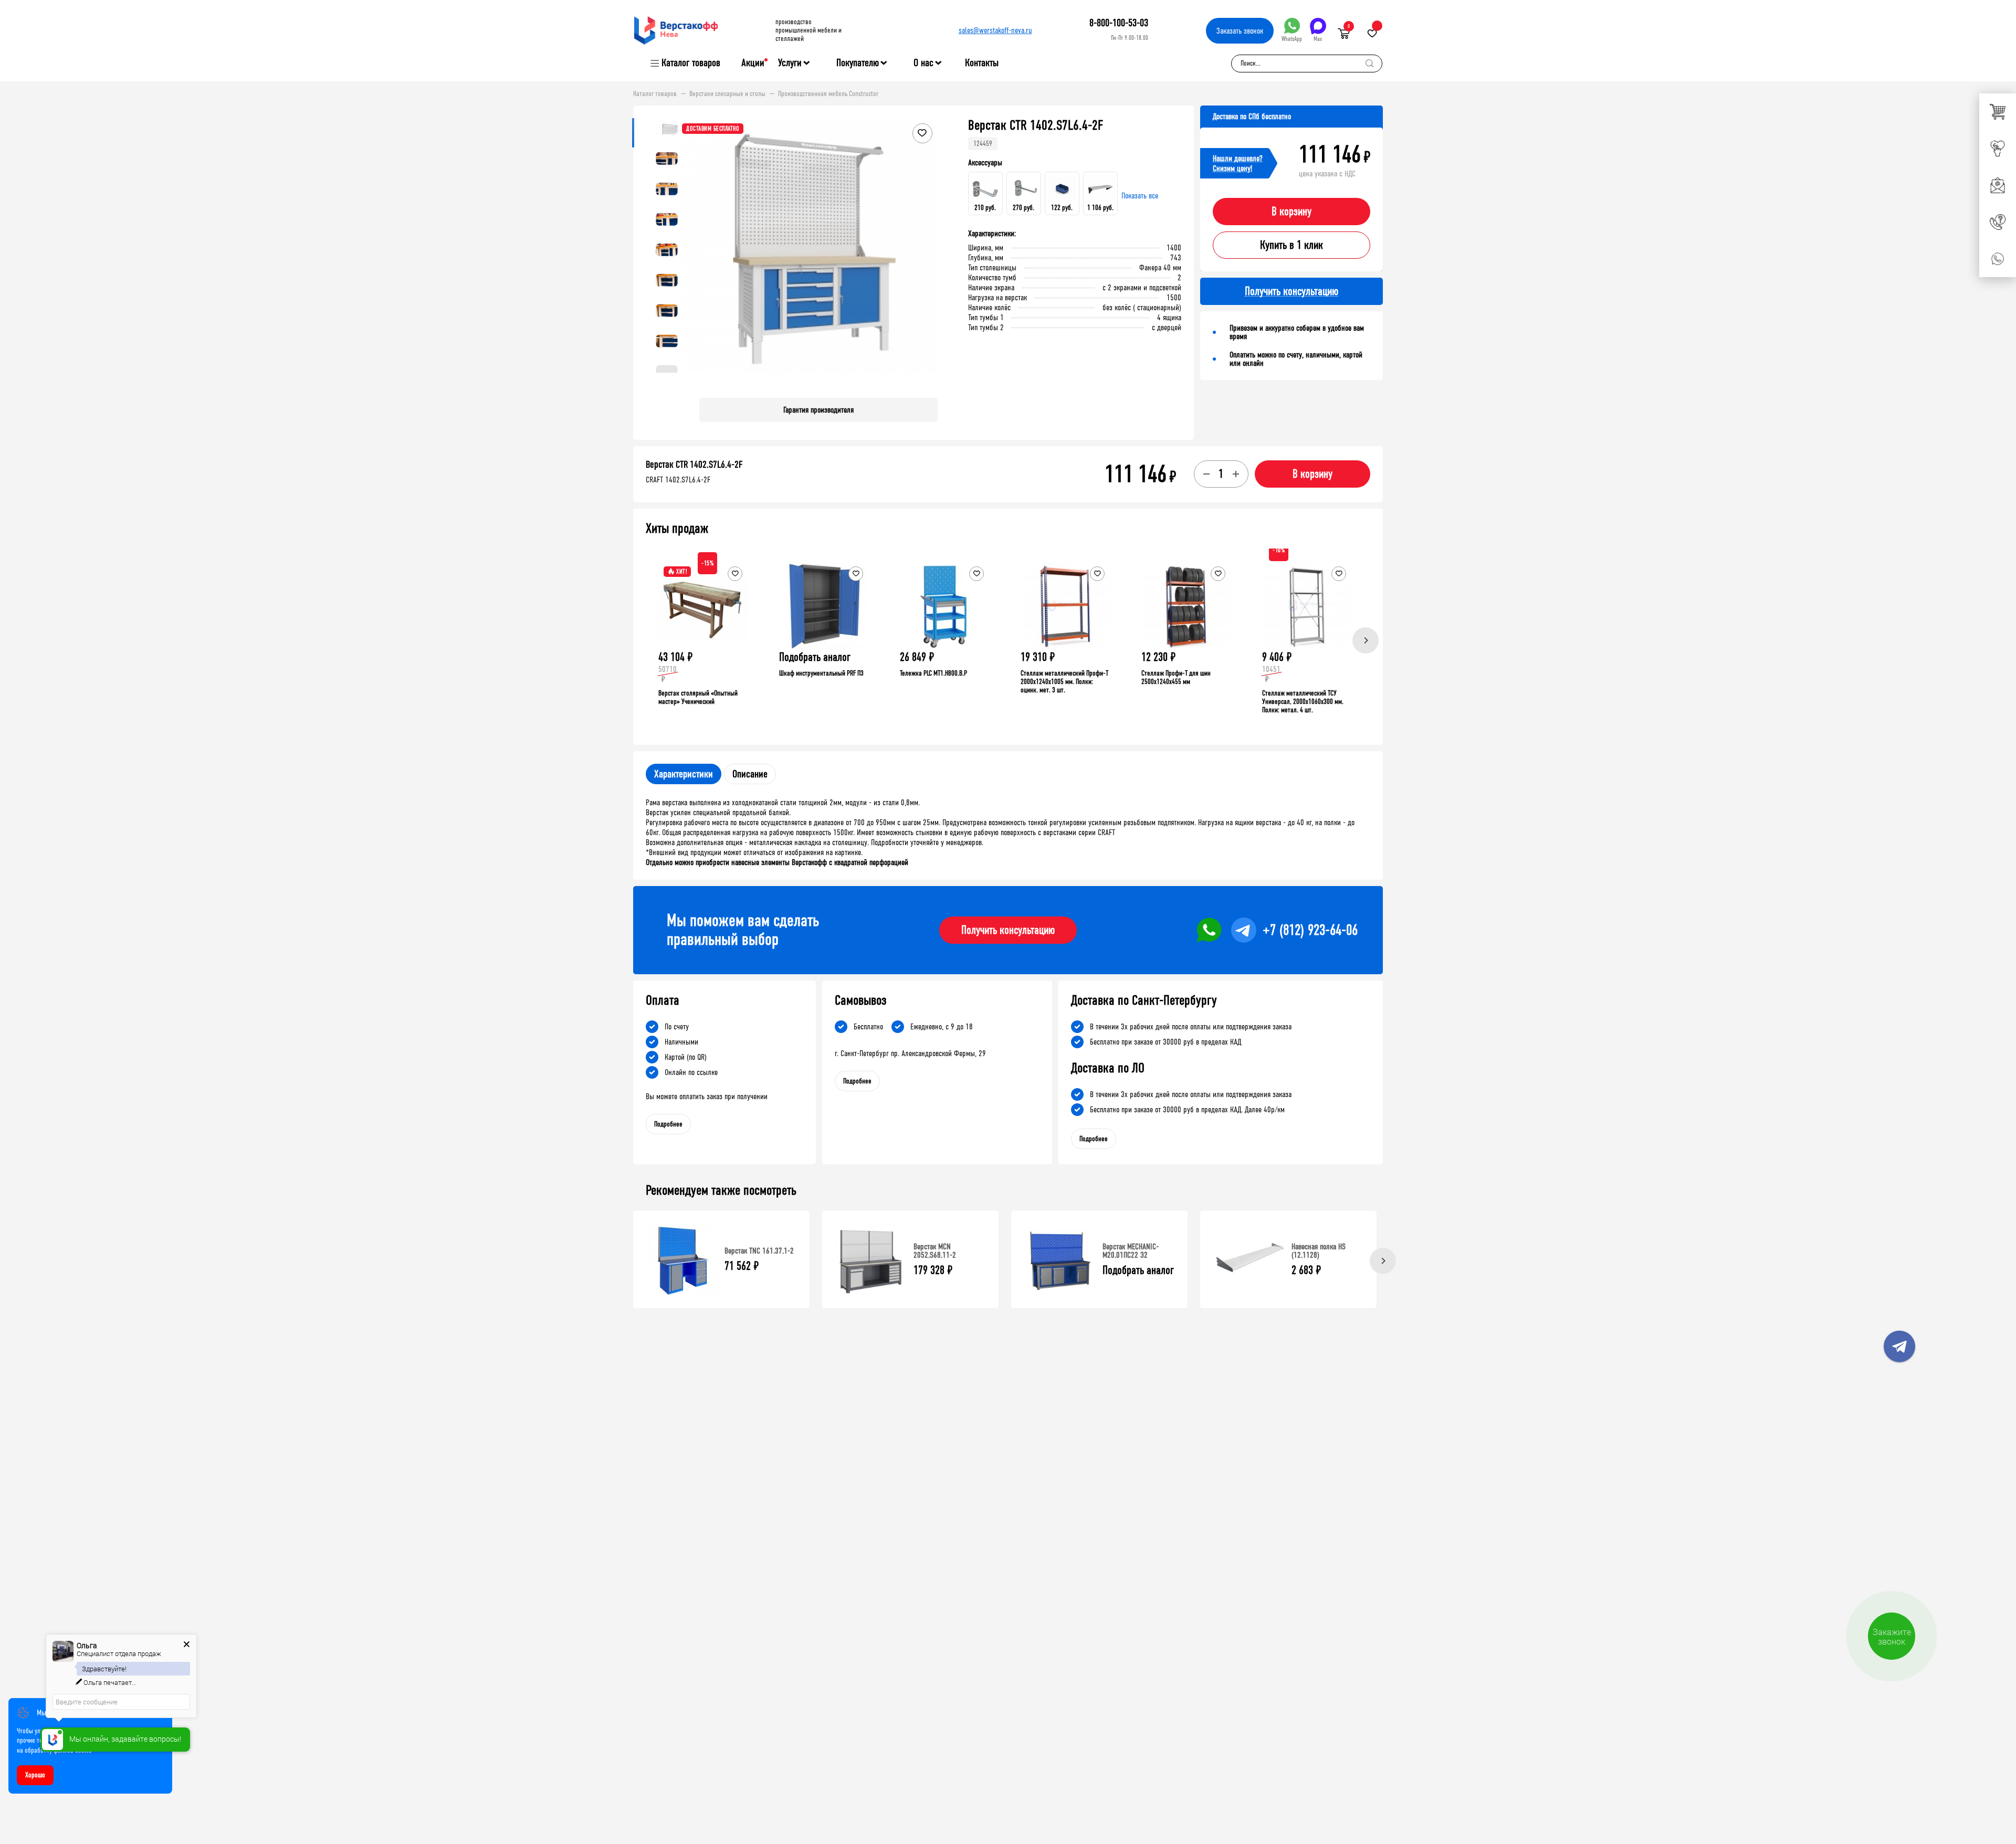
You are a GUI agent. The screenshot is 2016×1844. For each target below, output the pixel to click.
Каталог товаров (691, 63)
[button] (928, 254)
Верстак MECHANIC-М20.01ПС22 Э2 (1131, 1251)
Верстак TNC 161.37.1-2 (759, 1251)
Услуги (790, 63)
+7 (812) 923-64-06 (1310, 930)
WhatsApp (1292, 39)
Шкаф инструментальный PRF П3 (821, 673)
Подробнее (668, 1124)
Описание (750, 774)
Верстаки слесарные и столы (727, 94)
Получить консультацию (1008, 930)
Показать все (1140, 196)
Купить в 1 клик (1291, 245)
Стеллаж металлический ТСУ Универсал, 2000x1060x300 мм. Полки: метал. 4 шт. (1303, 702)
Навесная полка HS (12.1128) (1319, 1251)
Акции (753, 63)
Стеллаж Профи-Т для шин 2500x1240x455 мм (1176, 677)
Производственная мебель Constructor (828, 94)
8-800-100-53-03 (1119, 23)
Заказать (1240, 31)
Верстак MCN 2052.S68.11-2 (935, 1251)
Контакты (982, 63)
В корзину (1291, 212)
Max (1318, 39)
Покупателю (858, 63)
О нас (923, 63)
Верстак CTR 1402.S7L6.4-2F (694, 465)
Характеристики (684, 774)
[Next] (1366, 640)
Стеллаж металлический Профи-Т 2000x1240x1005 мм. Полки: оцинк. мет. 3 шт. (1064, 682)
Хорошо (35, 1775)
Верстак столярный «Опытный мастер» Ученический (698, 697)
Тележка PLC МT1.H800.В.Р (933, 673)
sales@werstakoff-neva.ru (995, 30)
